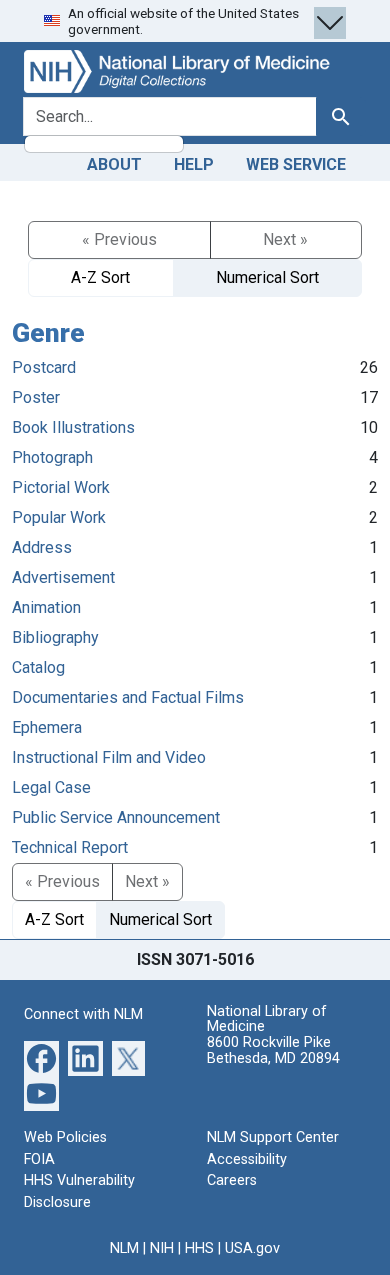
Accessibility (247, 1159)
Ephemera (47, 727)
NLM (124, 1248)
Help (194, 164)
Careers (232, 1180)
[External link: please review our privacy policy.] (41, 1057)
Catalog (38, 667)
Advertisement (63, 577)
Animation (46, 607)
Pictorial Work (61, 487)
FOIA (39, 1159)
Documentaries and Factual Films (128, 697)
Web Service (296, 164)
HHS (199, 1248)
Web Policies (65, 1137)
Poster (36, 397)
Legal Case (51, 787)
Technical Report (70, 847)
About (114, 164)
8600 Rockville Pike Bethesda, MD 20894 (273, 1050)
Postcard (44, 367)
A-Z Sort (100, 277)
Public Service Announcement (116, 817)
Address (42, 547)
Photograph (52, 457)
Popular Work (59, 517)
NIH (162, 1248)
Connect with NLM (83, 1014)
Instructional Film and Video (109, 757)
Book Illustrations (73, 427)
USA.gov (252, 1248)
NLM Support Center (273, 1137)
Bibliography (55, 637)
